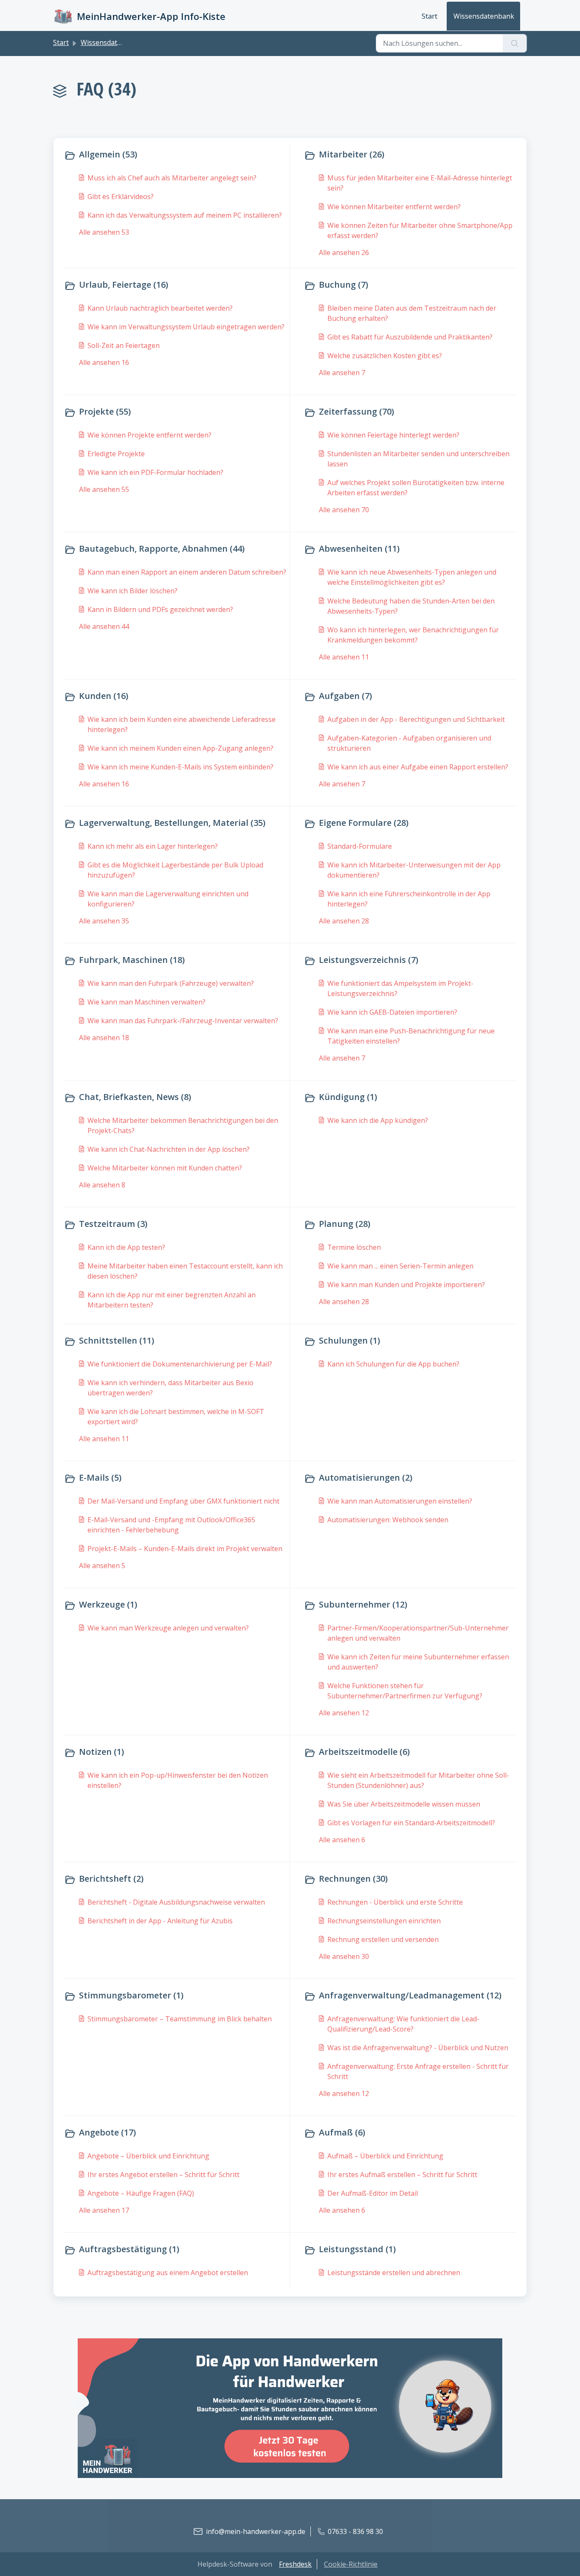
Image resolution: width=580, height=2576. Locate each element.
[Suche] (515, 43)
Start (429, 16)
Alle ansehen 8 (102, 1185)
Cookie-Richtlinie (351, 2564)
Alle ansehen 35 (104, 921)
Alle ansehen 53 (104, 232)
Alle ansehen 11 (344, 657)
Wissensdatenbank (484, 16)
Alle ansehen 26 (344, 253)
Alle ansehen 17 (104, 2210)
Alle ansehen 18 (104, 1038)
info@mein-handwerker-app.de (256, 2531)
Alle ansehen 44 (104, 626)
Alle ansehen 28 (344, 921)
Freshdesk (295, 2564)
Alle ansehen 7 (342, 373)
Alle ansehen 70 (344, 510)
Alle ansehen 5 (102, 1566)
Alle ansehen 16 (104, 362)
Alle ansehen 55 (104, 489)
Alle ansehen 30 (344, 1956)
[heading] (175, 155)
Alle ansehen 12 (344, 1713)
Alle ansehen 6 (342, 1840)
